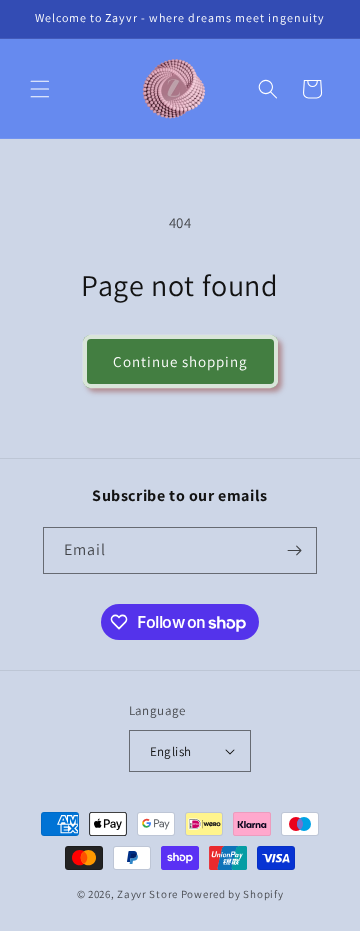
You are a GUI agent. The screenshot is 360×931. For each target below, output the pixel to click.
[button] (40, 89)
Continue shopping (180, 361)
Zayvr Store (147, 894)
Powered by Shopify (232, 894)
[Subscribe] (294, 550)
